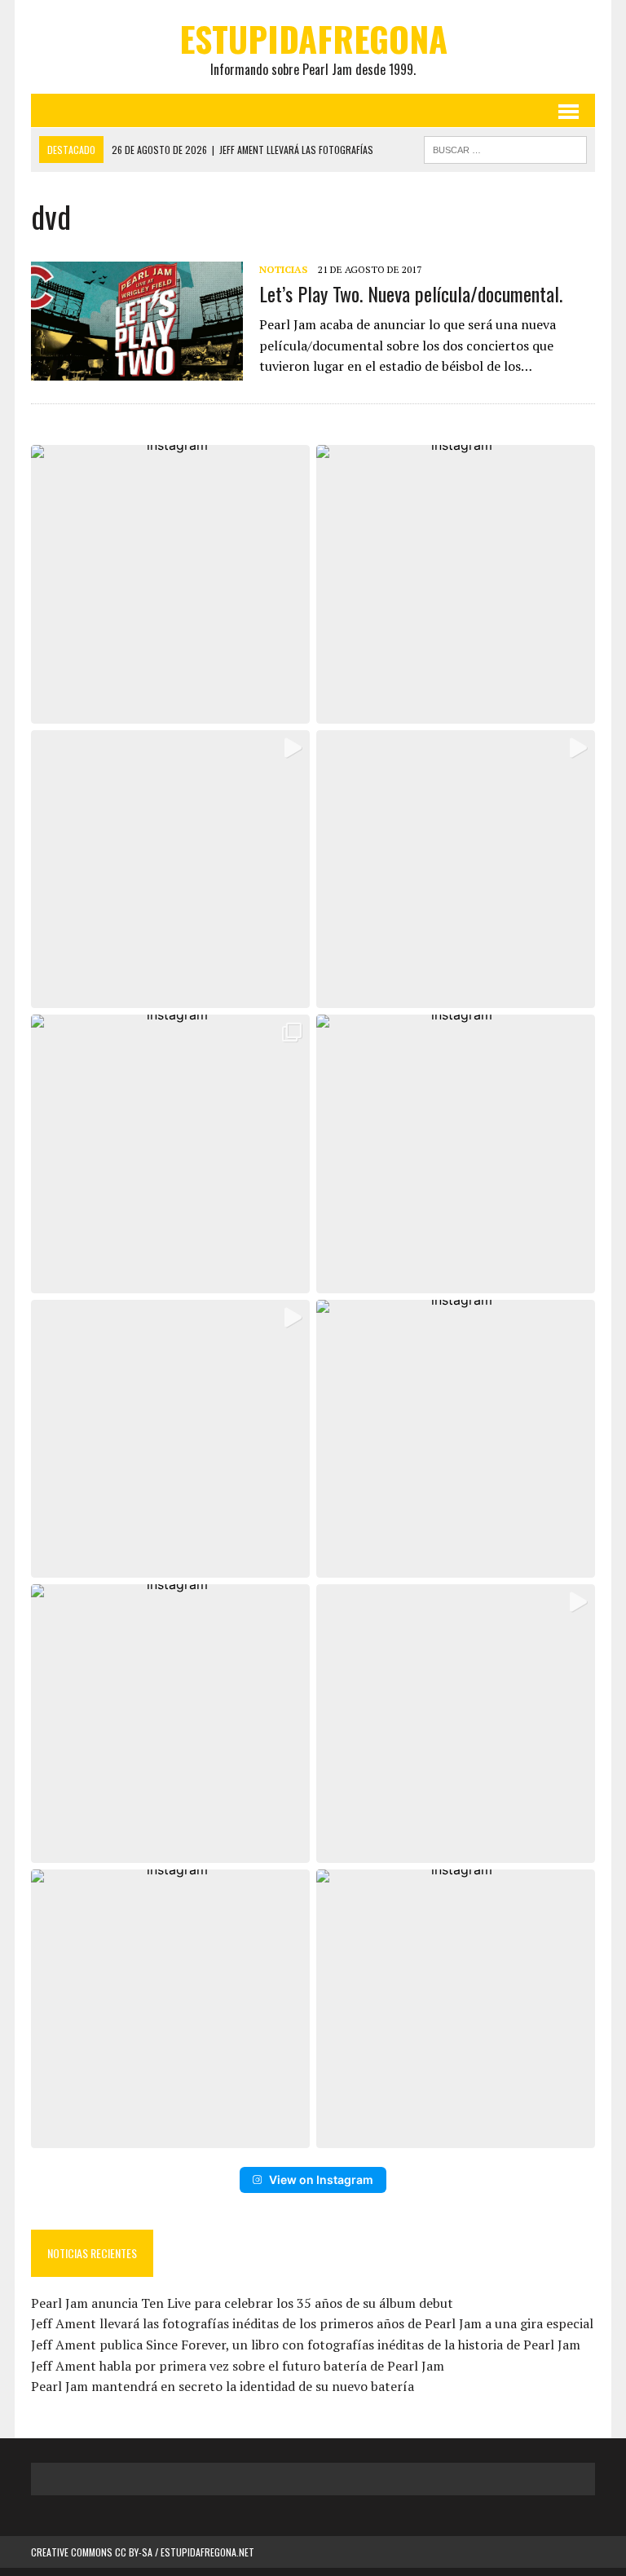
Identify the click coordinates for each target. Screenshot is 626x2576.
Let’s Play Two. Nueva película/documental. (411, 293)
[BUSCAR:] (505, 148)
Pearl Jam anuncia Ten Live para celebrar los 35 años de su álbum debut (242, 2303)
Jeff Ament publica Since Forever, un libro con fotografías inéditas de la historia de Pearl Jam (306, 2345)
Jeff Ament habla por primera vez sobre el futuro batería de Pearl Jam (238, 2366)
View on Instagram (321, 2180)
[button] (170, 584)
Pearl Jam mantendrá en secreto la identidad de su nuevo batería (223, 2386)
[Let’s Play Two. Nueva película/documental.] (137, 369)
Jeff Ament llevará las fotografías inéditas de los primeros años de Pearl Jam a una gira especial (312, 2323)
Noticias (283, 269)
